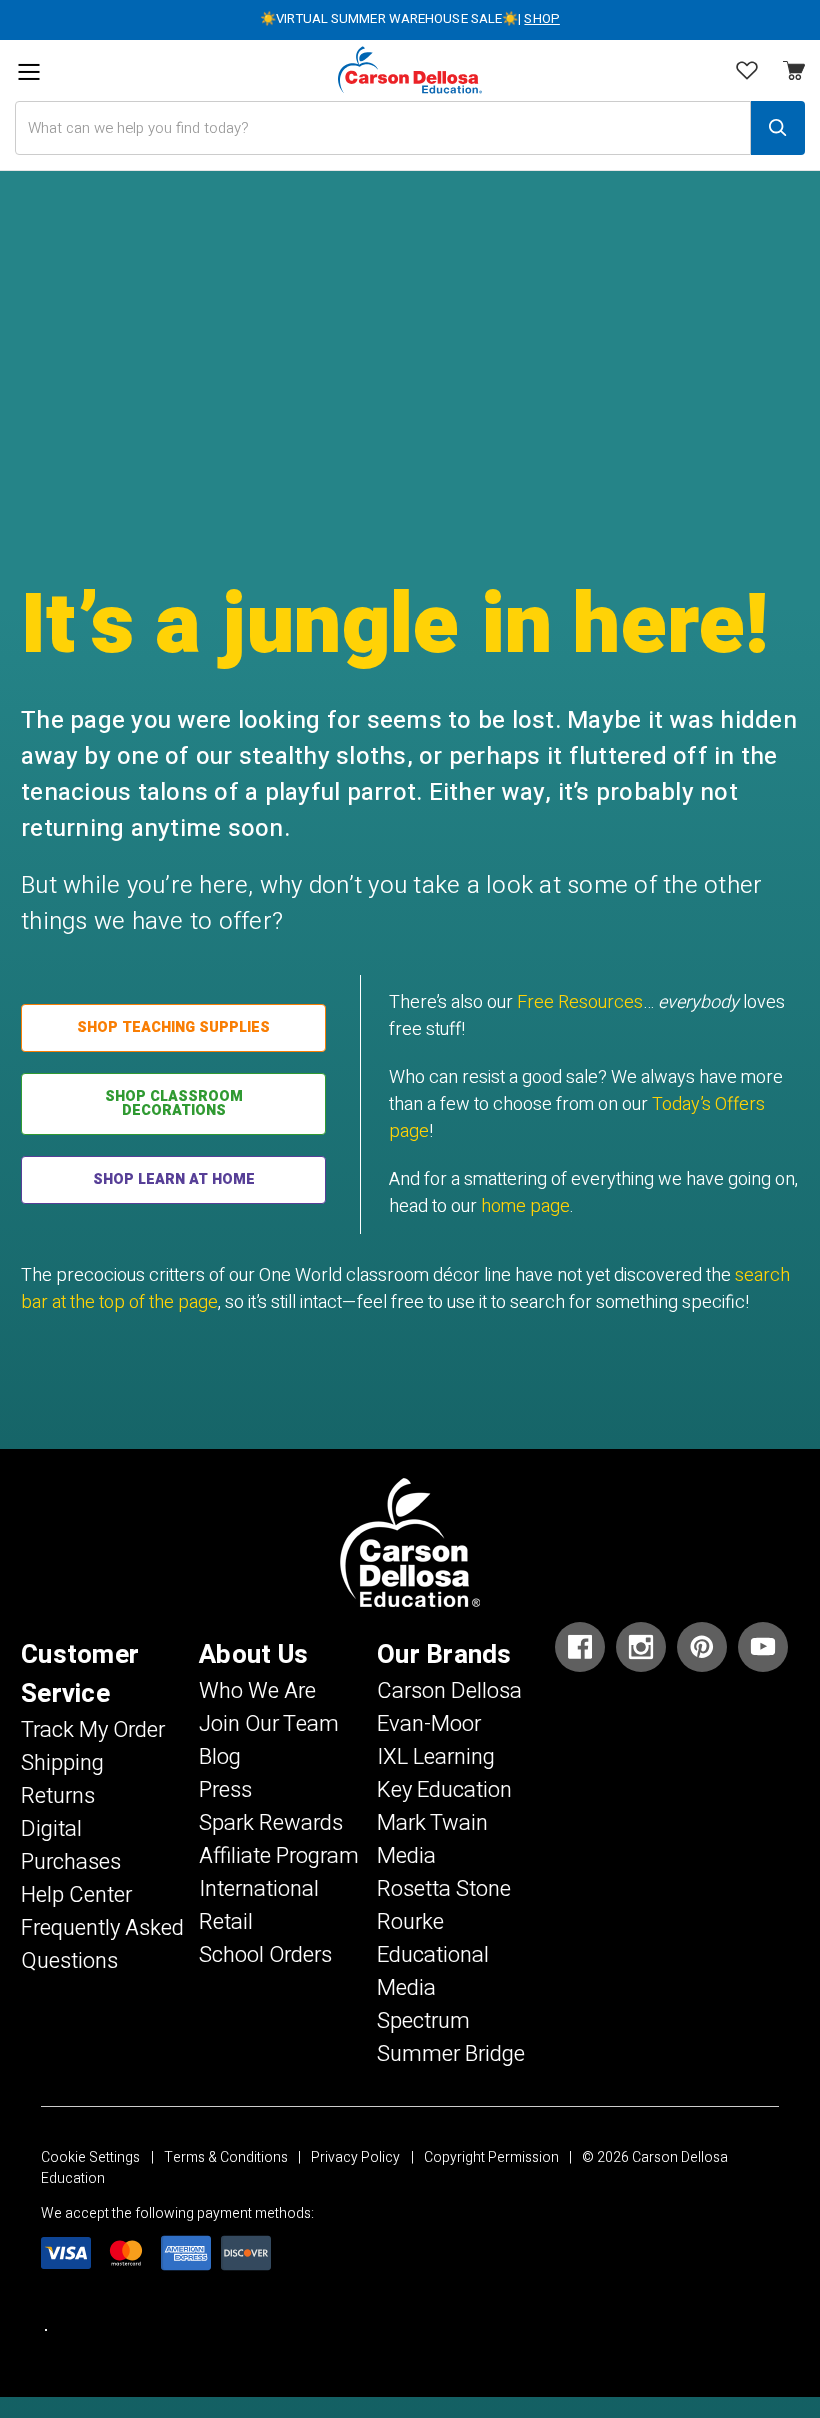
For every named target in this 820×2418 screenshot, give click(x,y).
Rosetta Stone (444, 1889)
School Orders (265, 1955)
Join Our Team (269, 1724)
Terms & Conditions (226, 2157)
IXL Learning (436, 1757)
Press (225, 1790)
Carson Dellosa (449, 1691)
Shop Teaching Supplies (173, 1027)
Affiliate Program (279, 1856)
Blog (220, 1757)
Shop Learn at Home (174, 1179)
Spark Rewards (271, 1823)
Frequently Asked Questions (102, 1944)
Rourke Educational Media (433, 1955)
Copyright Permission (491, 2157)
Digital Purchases (71, 1845)
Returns (58, 1796)
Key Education (444, 1790)
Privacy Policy (355, 2157)
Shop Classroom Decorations (174, 1103)
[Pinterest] (702, 1647)
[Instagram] (641, 1647)
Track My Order (93, 1730)
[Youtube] (763, 1647)
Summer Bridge (451, 2054)
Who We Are (257, 1691)
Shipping (62, 1763)
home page (525, 1206)
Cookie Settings (90, 2157)
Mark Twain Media (432, 1839)
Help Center (76, 1895)
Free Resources (580, 1002)
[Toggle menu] (28, 72)
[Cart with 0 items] (747, 73)
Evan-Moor (429, 1724)
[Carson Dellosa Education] (410, 70)
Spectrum (423, 2021)
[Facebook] (580, 1647)
